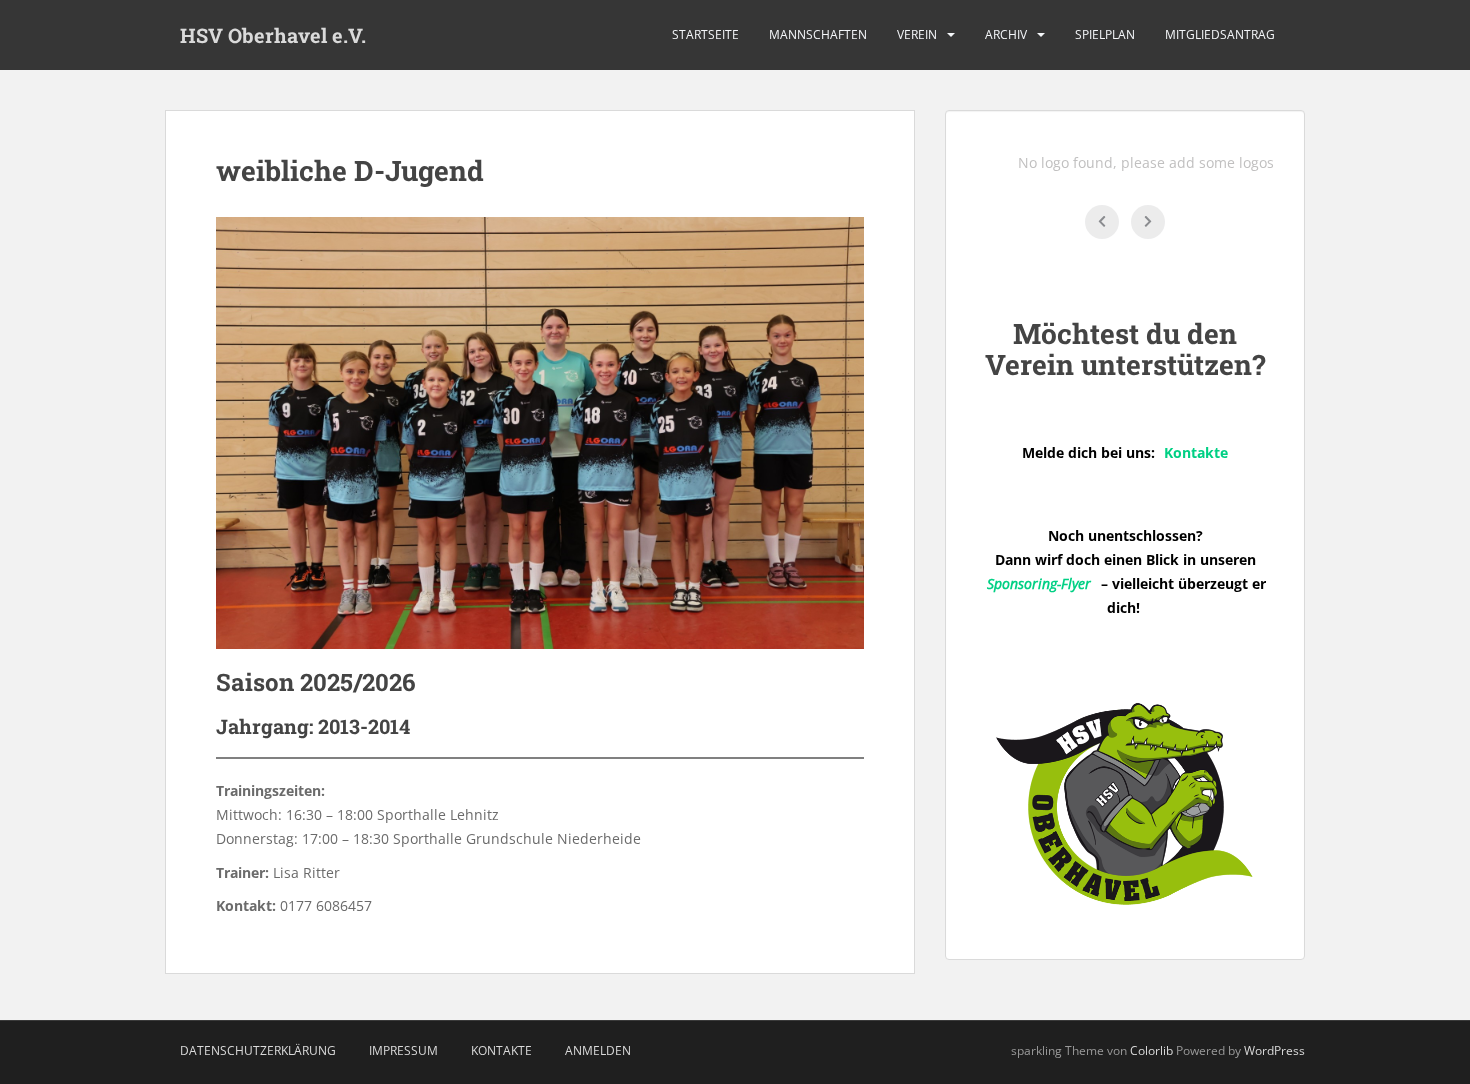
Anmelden (598, 1050)
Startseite (705, 34)
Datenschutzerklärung (258, 1050)
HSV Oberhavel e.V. (273, 35)
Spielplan (1105, 34)
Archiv (1006, 34)
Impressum (403, 1050)
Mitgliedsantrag (1220, 34)
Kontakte (501, 1050)
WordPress (1274, 1050)
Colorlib (1151, 1050)
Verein (917, 34)
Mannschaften (818, 34)
